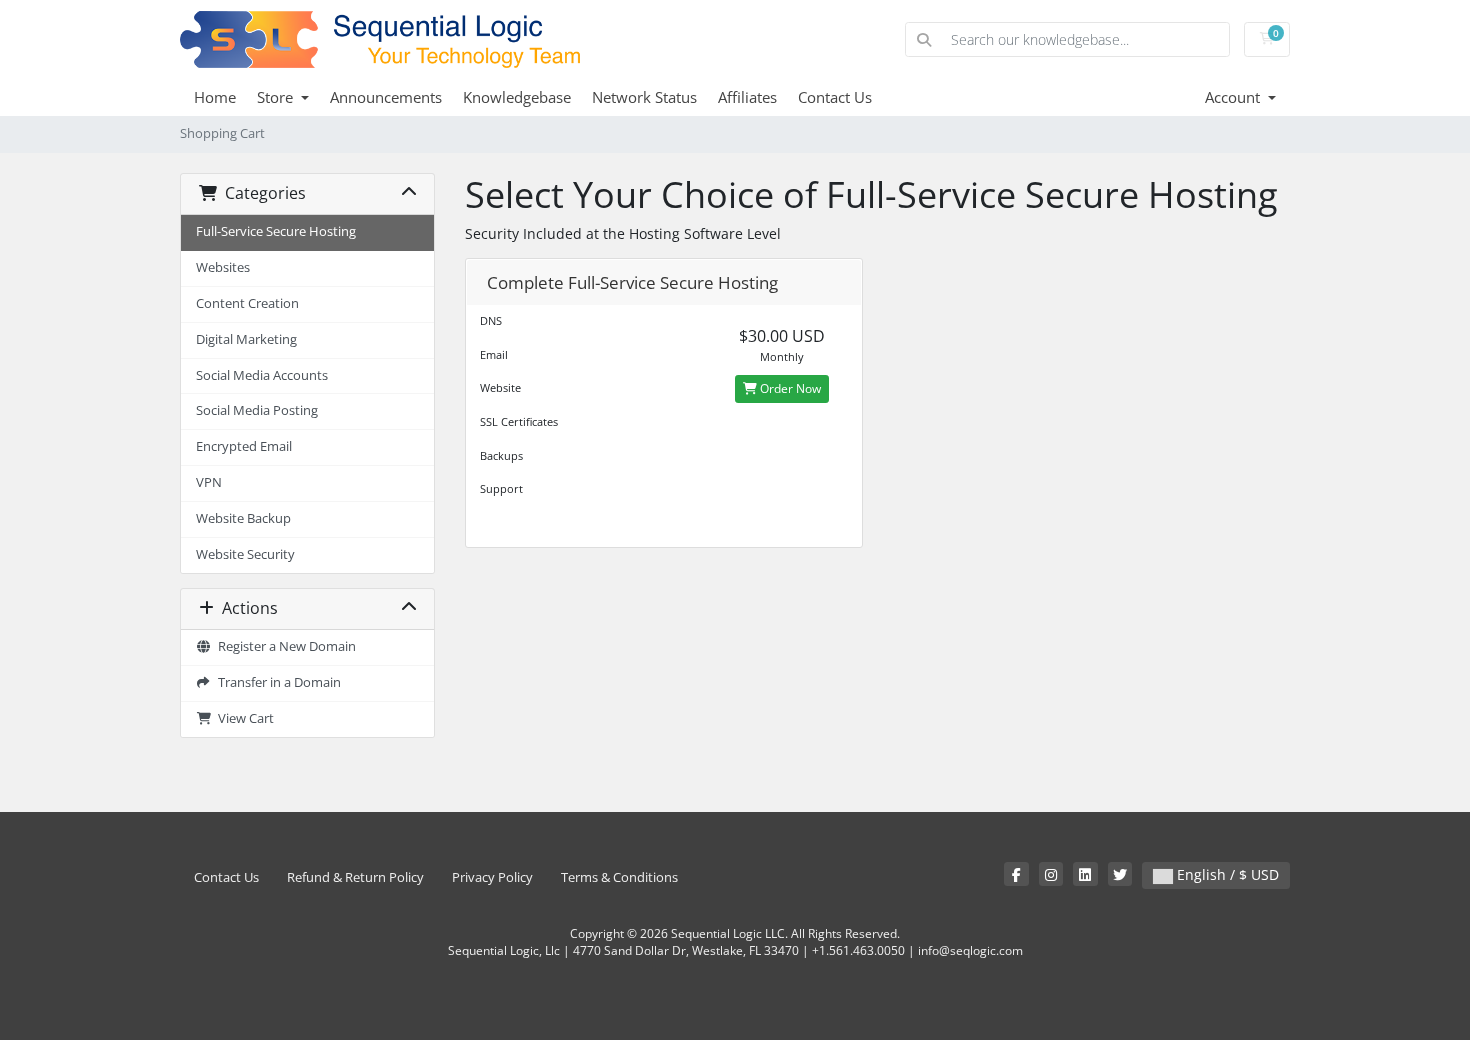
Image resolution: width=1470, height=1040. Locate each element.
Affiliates (747, 97)
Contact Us (835, 97)
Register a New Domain (284, 646)
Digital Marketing (246, 339)
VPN (209, 482)
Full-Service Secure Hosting (276, 231)
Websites (223, 267)
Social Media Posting (257, 410)
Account (1234, 97)
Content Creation (247, 303)
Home (215, 97)
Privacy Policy (492, 877)
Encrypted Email (244, 446)
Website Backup (243, 518)
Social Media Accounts (262, 375)
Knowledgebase (517, 97)
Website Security (245, 554)
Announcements (386, 97)
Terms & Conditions (619, 877)
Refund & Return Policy (355, 877)
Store (277, 97)
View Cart (243, 718)
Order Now (789, 388)
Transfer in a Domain (276, 682)
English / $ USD (1226, 874)
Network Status (644, 97)
